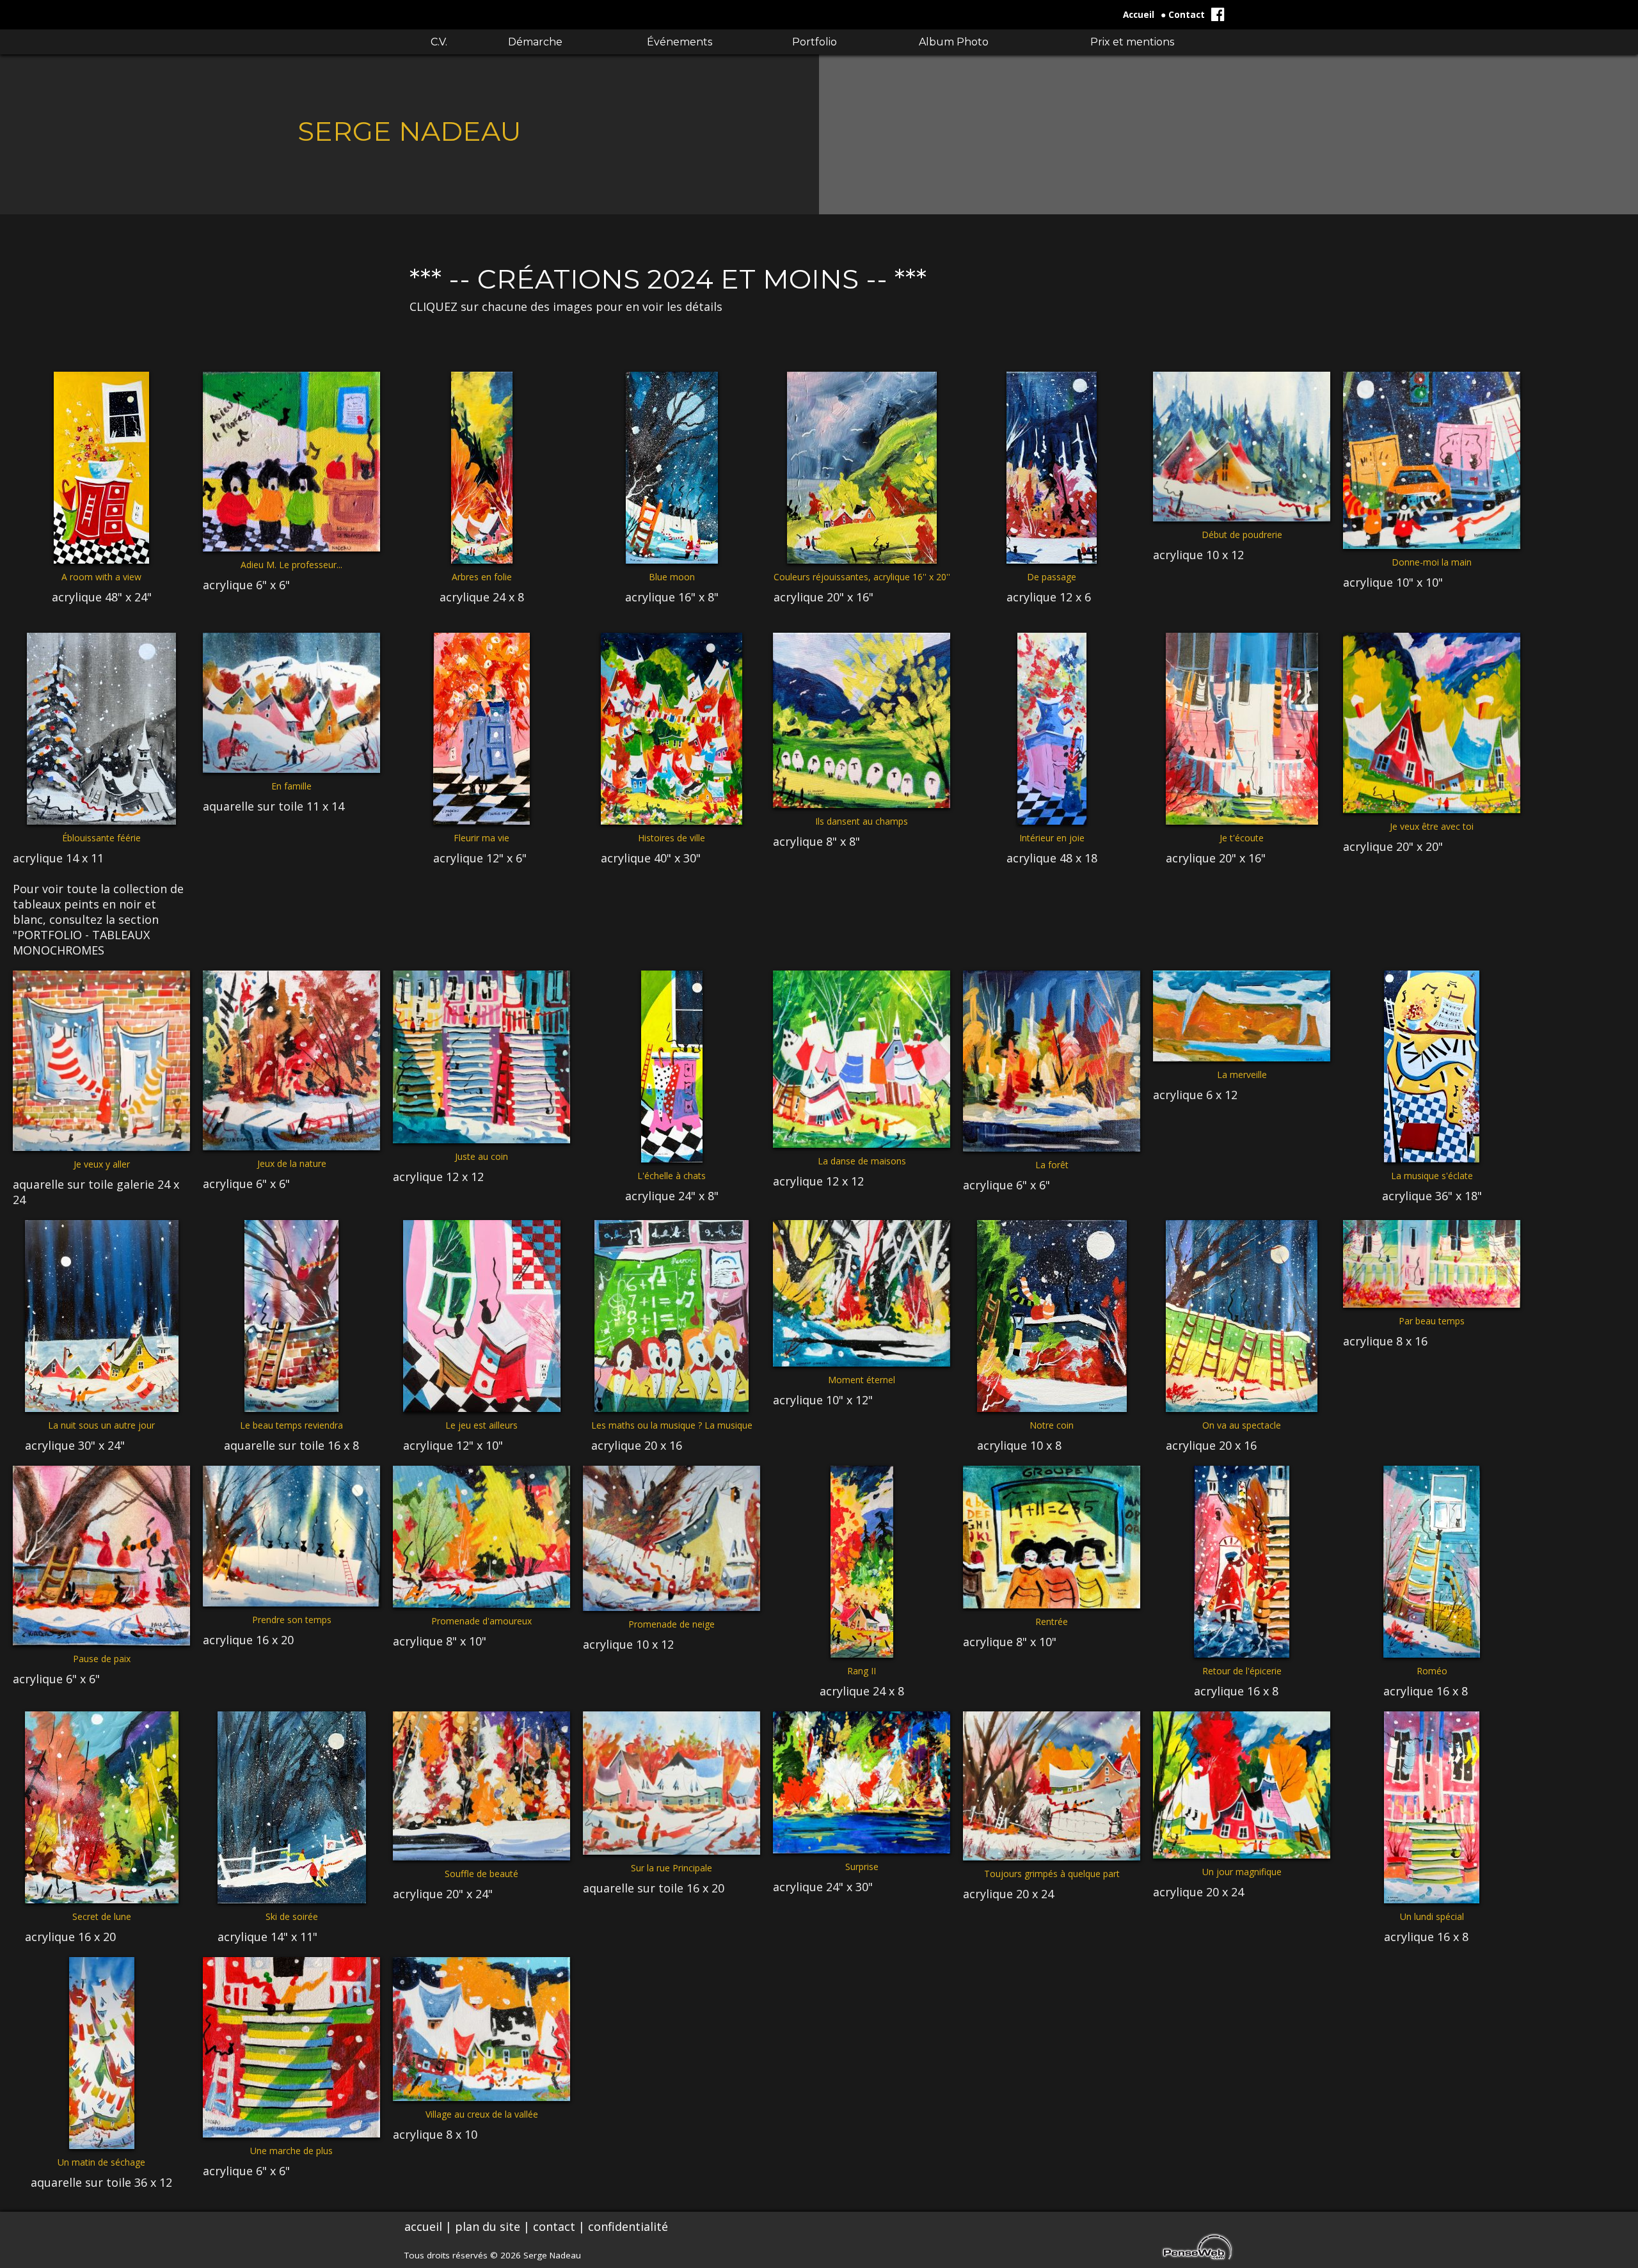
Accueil (1139, 15)
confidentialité (628, 2226)
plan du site (488, 2226)
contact (554, 2226)
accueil (423, 2226)
